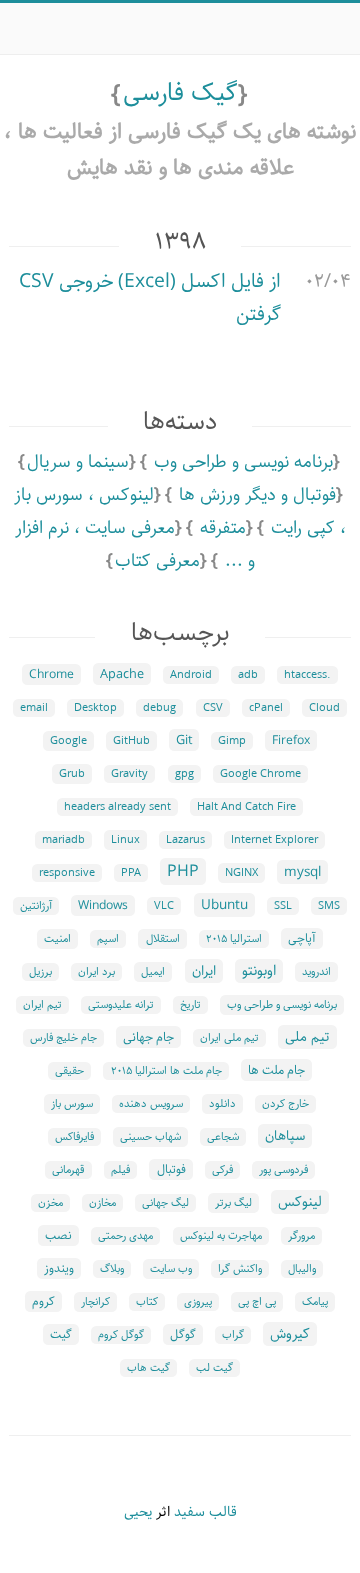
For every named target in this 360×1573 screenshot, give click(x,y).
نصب (58, 1235)
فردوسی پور (283, 1170)
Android (191, 675)
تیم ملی (307, 1037)
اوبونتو (259, 971)
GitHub (131, 741)
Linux (125, 840)
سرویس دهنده (151, 1104)
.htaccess (307, 675)
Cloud (324, 708)
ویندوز (59, 1268)
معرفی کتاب (157, 561)
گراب (233, 1335)
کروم (43, 1301)
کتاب (147, 1302)
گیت (61, 1334)
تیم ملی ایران (229, 1038)
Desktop (95, 708)
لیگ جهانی (165, 1203)
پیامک (315, 1302)
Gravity (129, 774)
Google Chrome (260, 774)
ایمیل (153, 972)
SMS (329, 906)
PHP (183, 871)
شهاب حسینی (150, 1137)
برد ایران (96, 972)
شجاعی (223, 1137)
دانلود (222, 1104)
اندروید (316, 972)
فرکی (222, 1170)
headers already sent (117, 807)
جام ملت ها (276, 1070)
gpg (184, 774)
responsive (67, 873)
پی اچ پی (257, 1302)
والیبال (302, 1269)
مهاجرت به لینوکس (221, 1236)
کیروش (290, 1334)
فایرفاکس (74, 1137)
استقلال (163, 939)
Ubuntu (224, 905)
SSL (283, 906)
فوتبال (171, 1169)
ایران (204, 971)
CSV (213, 708)
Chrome (51, 674)
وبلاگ (112, 1269)
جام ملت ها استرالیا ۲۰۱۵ (166, 1071)
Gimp (232, 741)
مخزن (50, 1203)
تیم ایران (42, 1005)
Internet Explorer (274, 840)
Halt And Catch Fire (246, 807)
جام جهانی (148, 1037)
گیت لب (214, 1368)
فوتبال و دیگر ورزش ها (257, 495)
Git (184, 740)
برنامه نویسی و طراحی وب (243, 462)
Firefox (291, 740)
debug (159, 708)
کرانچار (95, 1302)
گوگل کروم (121, 1335)
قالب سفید (205, 1512)
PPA (131, 873)
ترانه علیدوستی (121, 1005)
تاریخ (190, 1005)
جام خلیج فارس (63, 1038)
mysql (302, 872)
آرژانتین (36, 906)
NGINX (241, 873)
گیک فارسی (180, 93)
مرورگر (301, 1236)
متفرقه (223, 528)
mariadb (63, 840)
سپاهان (285, 1136)
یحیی (138, 1512)
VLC (164, 906)
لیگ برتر (233, 1203)
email (34, 708)
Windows (103, 905)
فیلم (120, 1170)
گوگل (183, 1334)
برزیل (40, 972)
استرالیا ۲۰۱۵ (234, 939)
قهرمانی (68, 1170)
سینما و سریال (78, 462)
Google (68, 741)
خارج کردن (285, 1104)
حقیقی (69, 1071)
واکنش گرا (240, 1269)
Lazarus (185, 840)
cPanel (266, 708)
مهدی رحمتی (125, 1236)
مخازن (102, 1203)
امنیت (57, 939)
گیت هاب (148, 1368)
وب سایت (171, 1269)
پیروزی (198, 1302)
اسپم (108, 939)
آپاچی (302, 938)
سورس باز (72, 1104)
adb (248, 675)
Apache (122, 674)
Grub (72, 774)
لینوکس (300, 1202)
